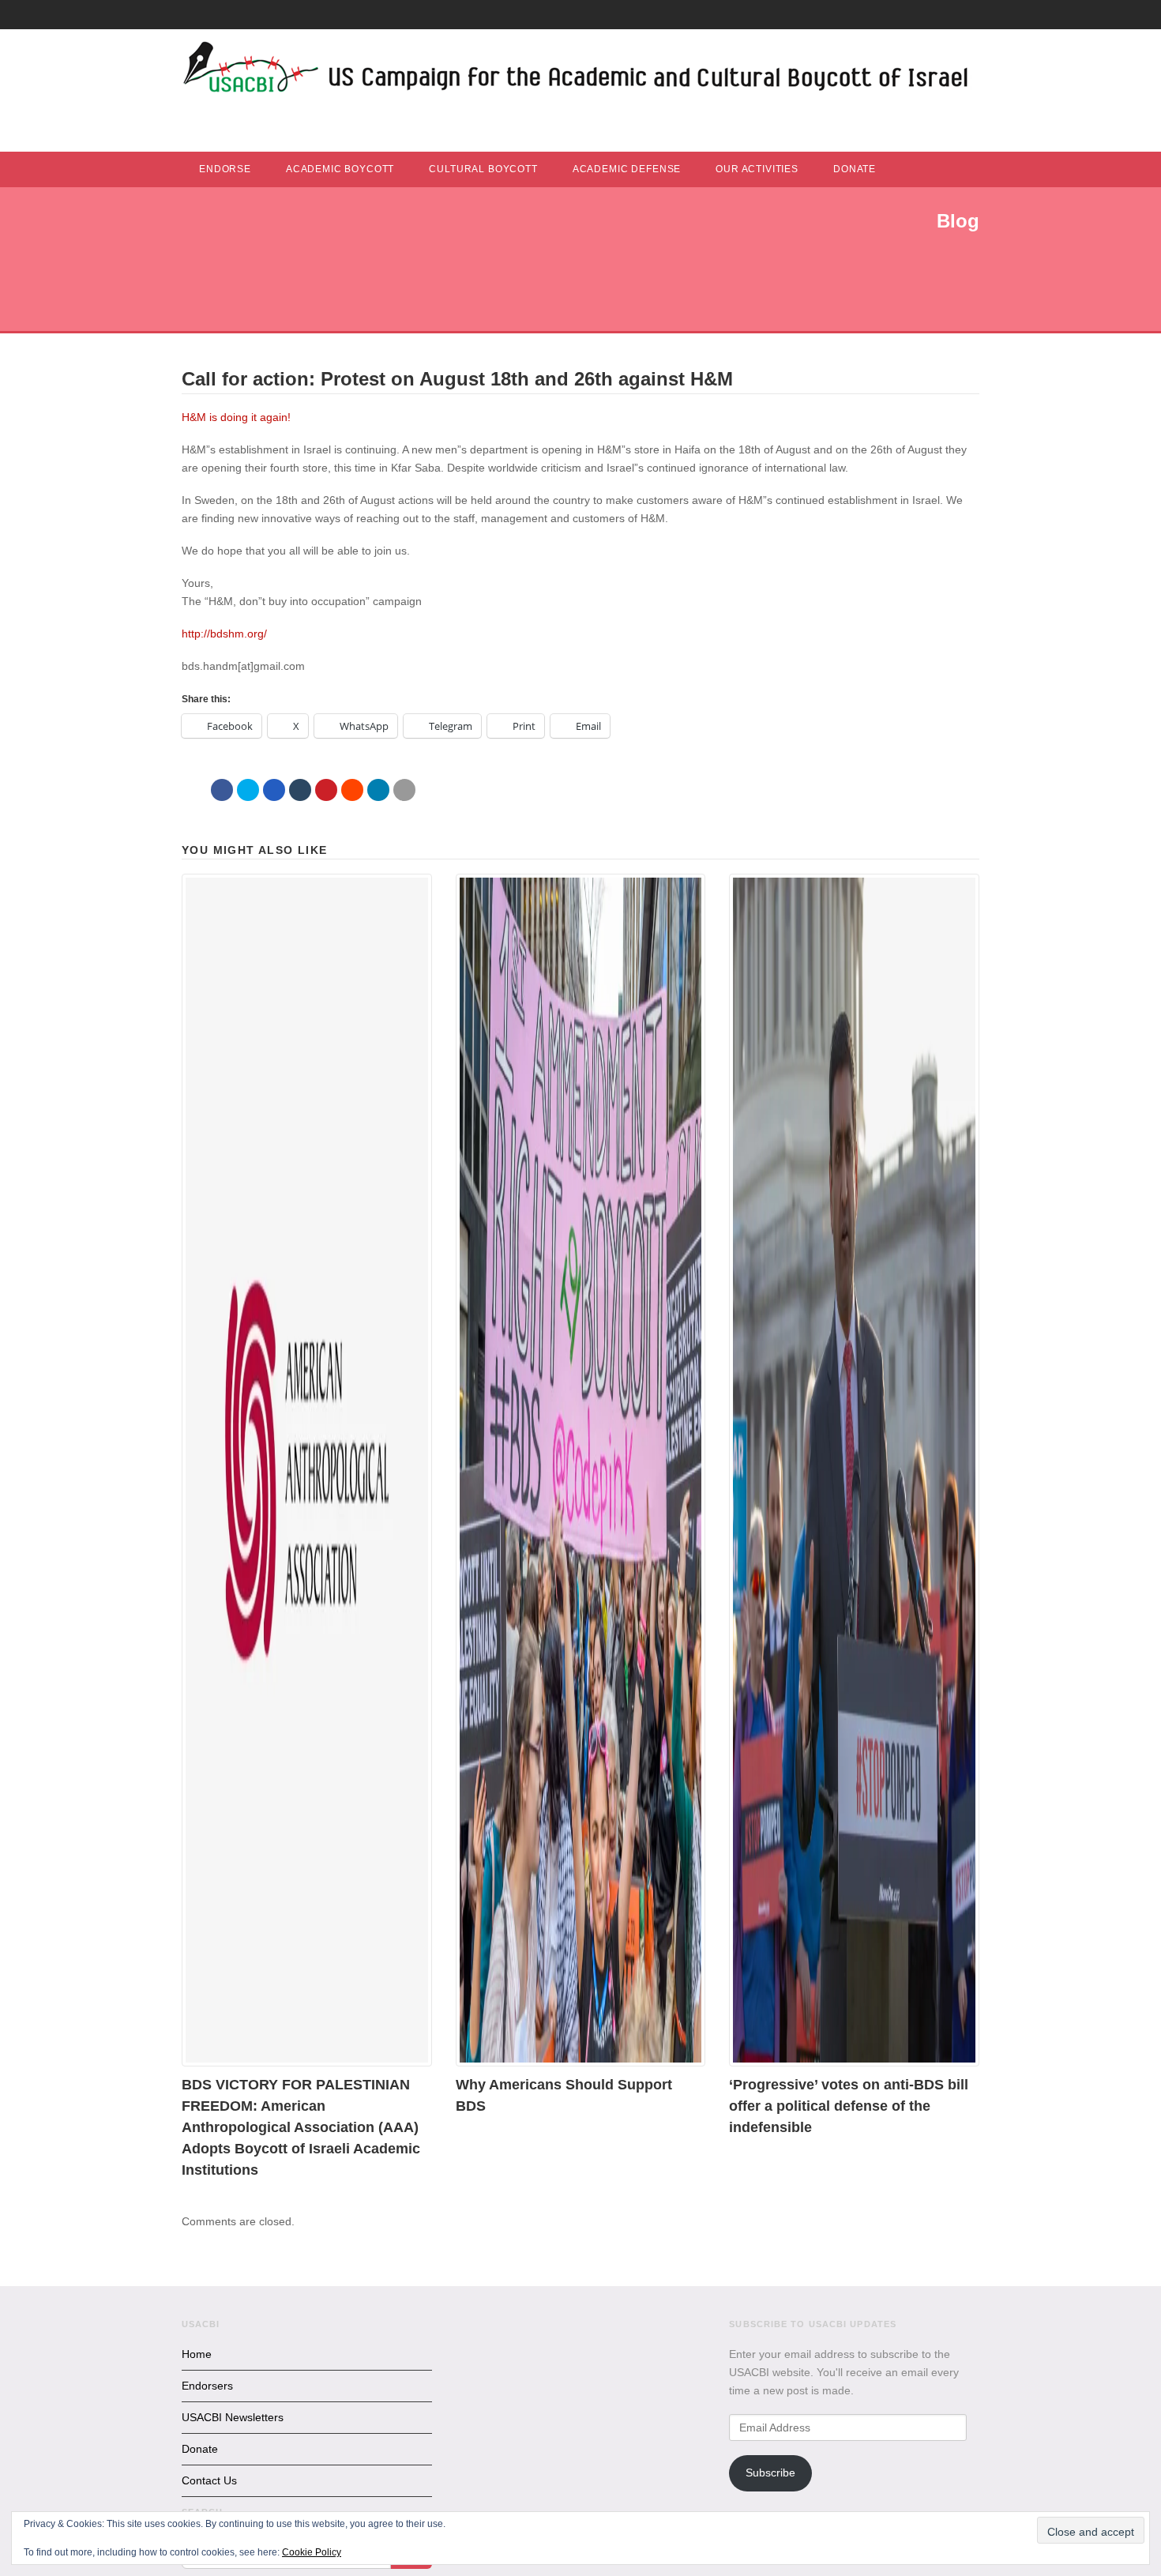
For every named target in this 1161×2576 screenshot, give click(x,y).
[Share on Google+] (274, 790)
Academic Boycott (340, 169)
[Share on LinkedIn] (378, 790)
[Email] (404, 790)
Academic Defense (627, 169)
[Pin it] (326, 790)
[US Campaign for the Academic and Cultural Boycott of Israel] (577, 71)
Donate (855, 169)
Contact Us (209, 2480)
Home (197, 2354)
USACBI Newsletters (233, 2417)
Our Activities (757, 169)
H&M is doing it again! (236, 417)
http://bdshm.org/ (224, 634)
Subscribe (770, 2473)
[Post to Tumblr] (300, 790)
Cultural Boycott (483, 169)
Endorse (225, 169)
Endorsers (207, 2386)
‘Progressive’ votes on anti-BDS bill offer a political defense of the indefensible (849, 2106)
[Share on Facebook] (222, 790)
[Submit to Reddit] (352, 790)
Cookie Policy (312, 2552)
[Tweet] (248, 790)
